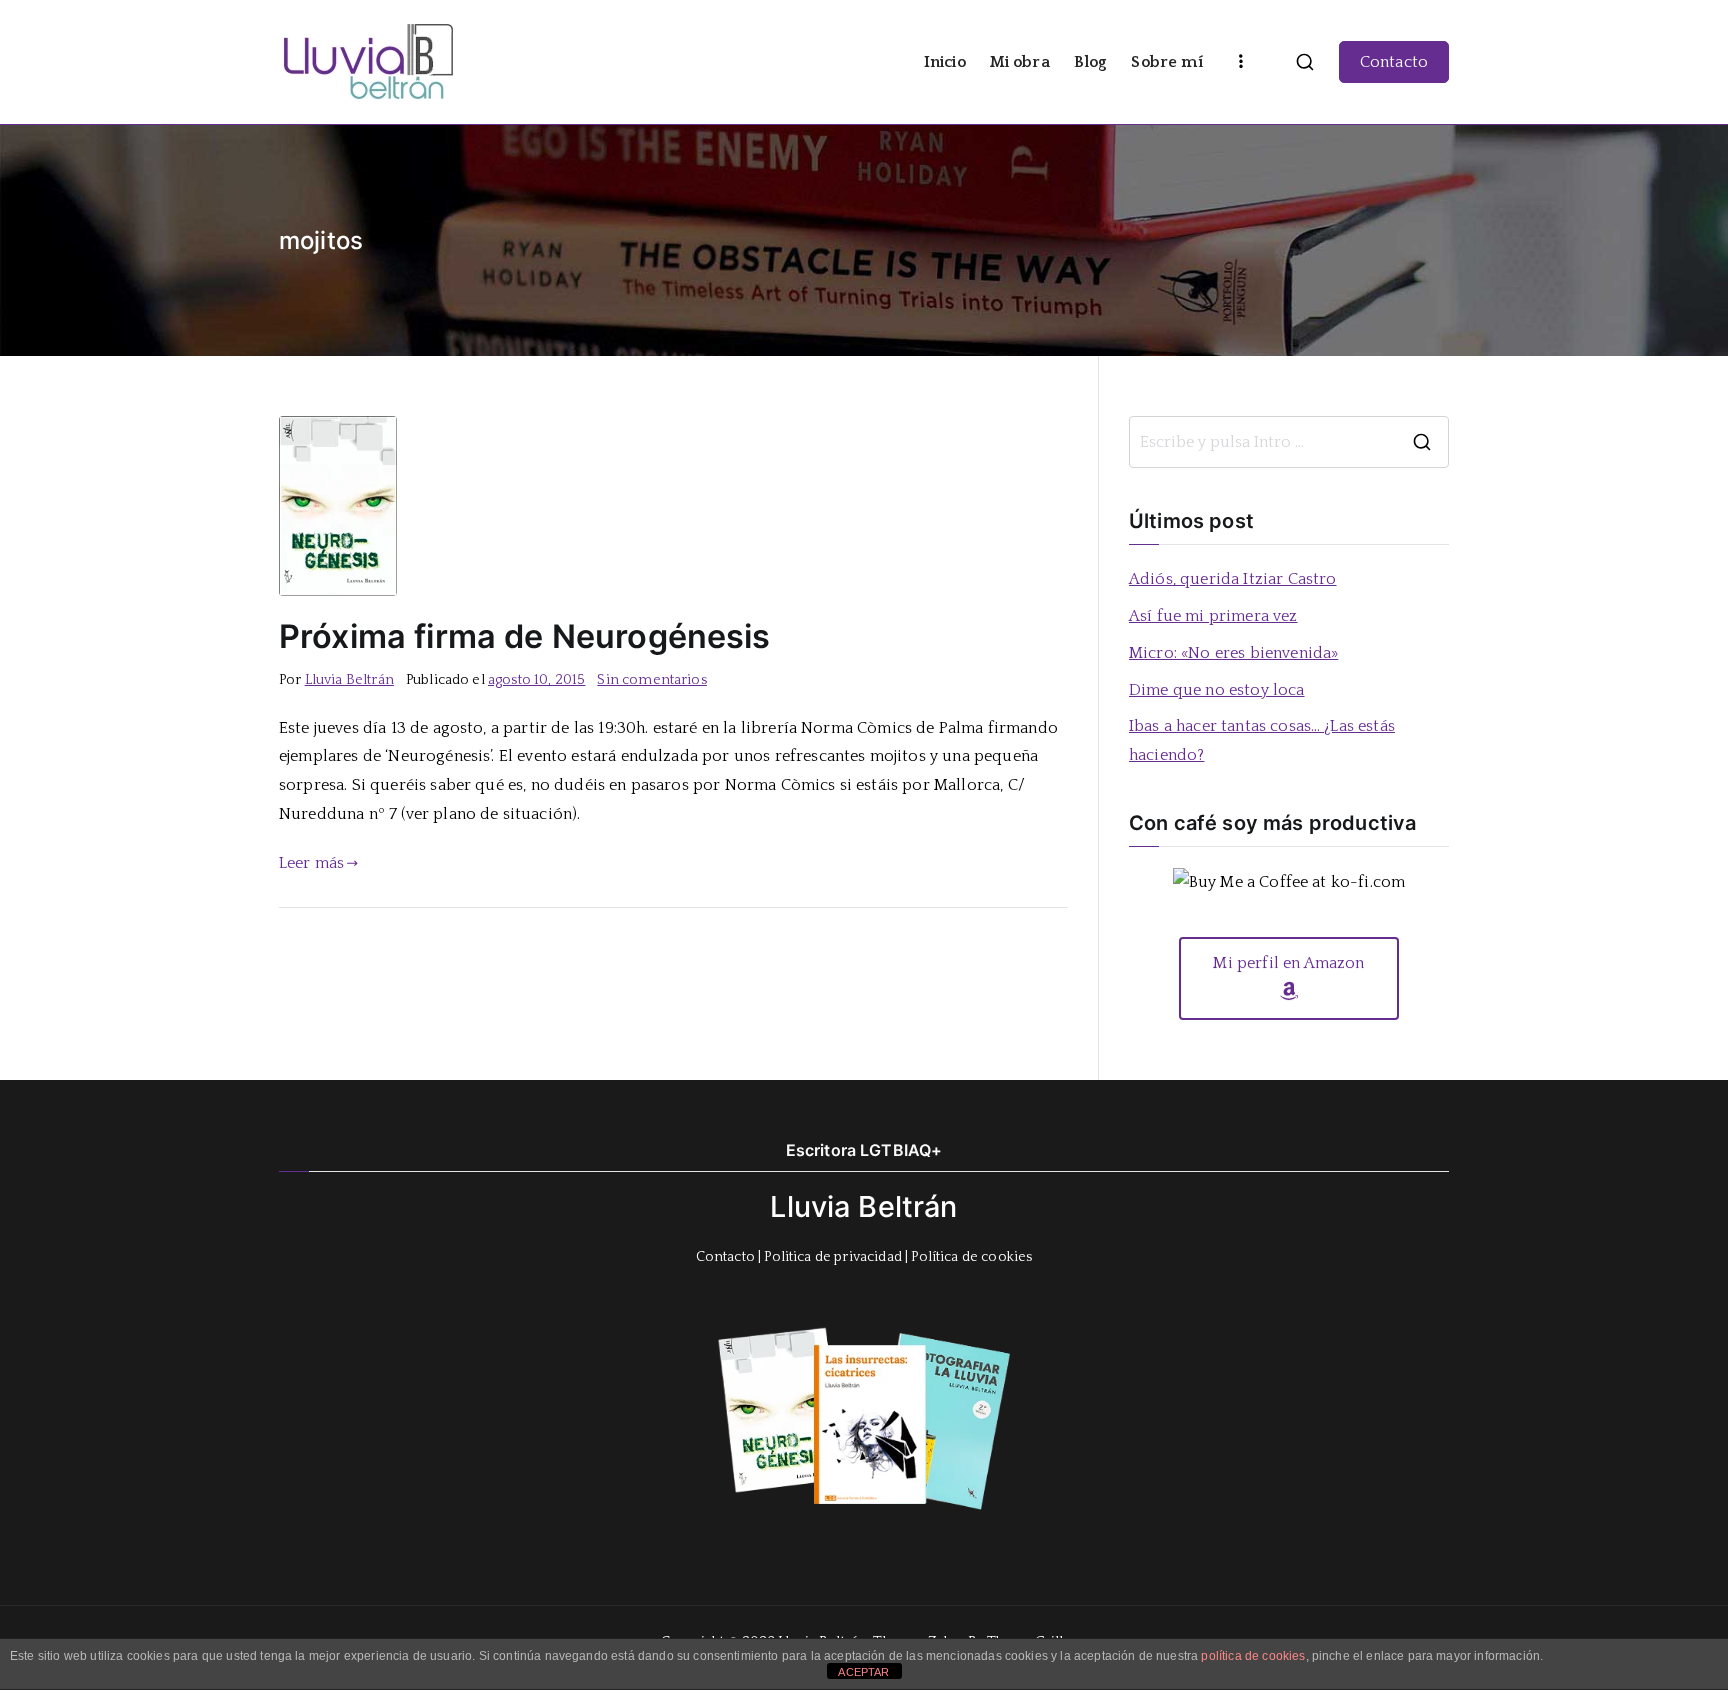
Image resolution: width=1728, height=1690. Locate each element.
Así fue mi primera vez (1213, 616)
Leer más (311, 863)
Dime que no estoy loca (1217, 690)
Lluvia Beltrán (349, 680)
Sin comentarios (651, 680)
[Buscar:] (1289, 442)
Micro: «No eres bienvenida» (1233, 653)
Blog (1091, 62)
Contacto (1394, 62)
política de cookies (1253, 1656)
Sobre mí (1166, 62)
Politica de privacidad (833, 1257)
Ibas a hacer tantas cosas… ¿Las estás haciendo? (1262, 740)
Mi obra (1020, 62)
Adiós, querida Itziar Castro (1232, 579)
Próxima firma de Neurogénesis (525, 636)
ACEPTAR (863, 1672)
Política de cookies (971, 1257)
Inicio (945, 62)
